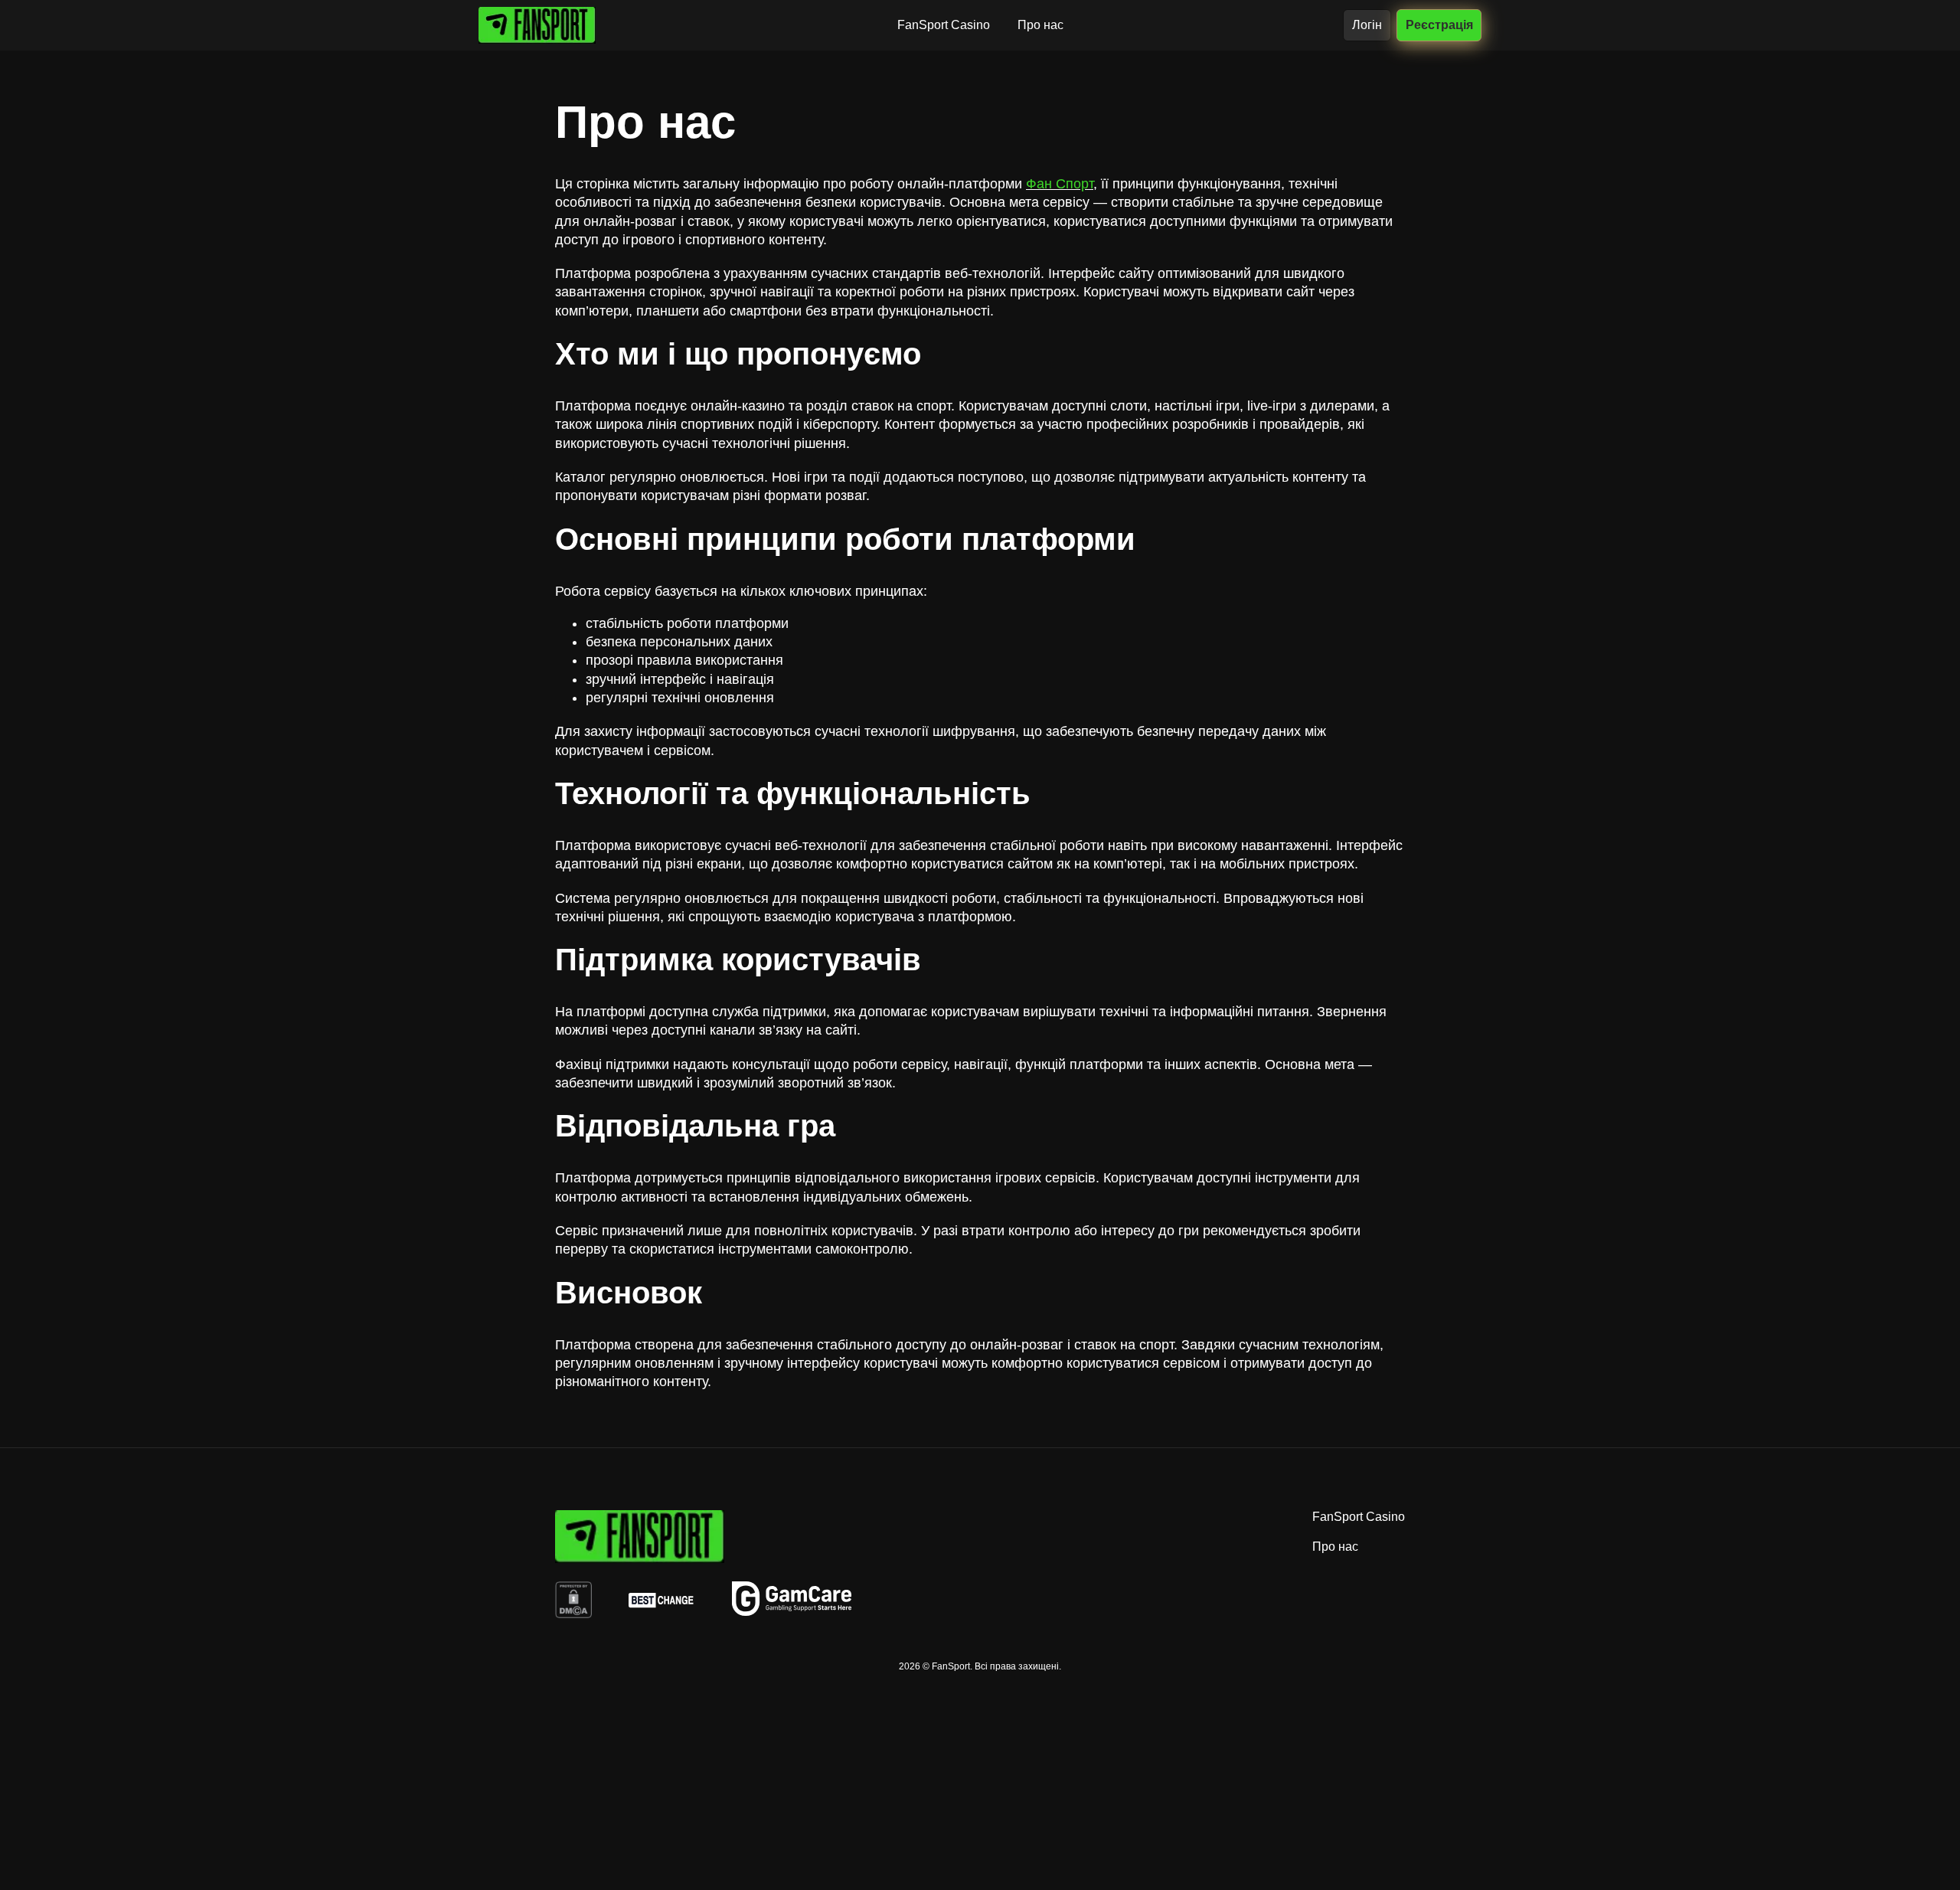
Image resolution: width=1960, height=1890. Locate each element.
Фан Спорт (1060, 184)
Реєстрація (1439, 25)
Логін (1367, 25)
